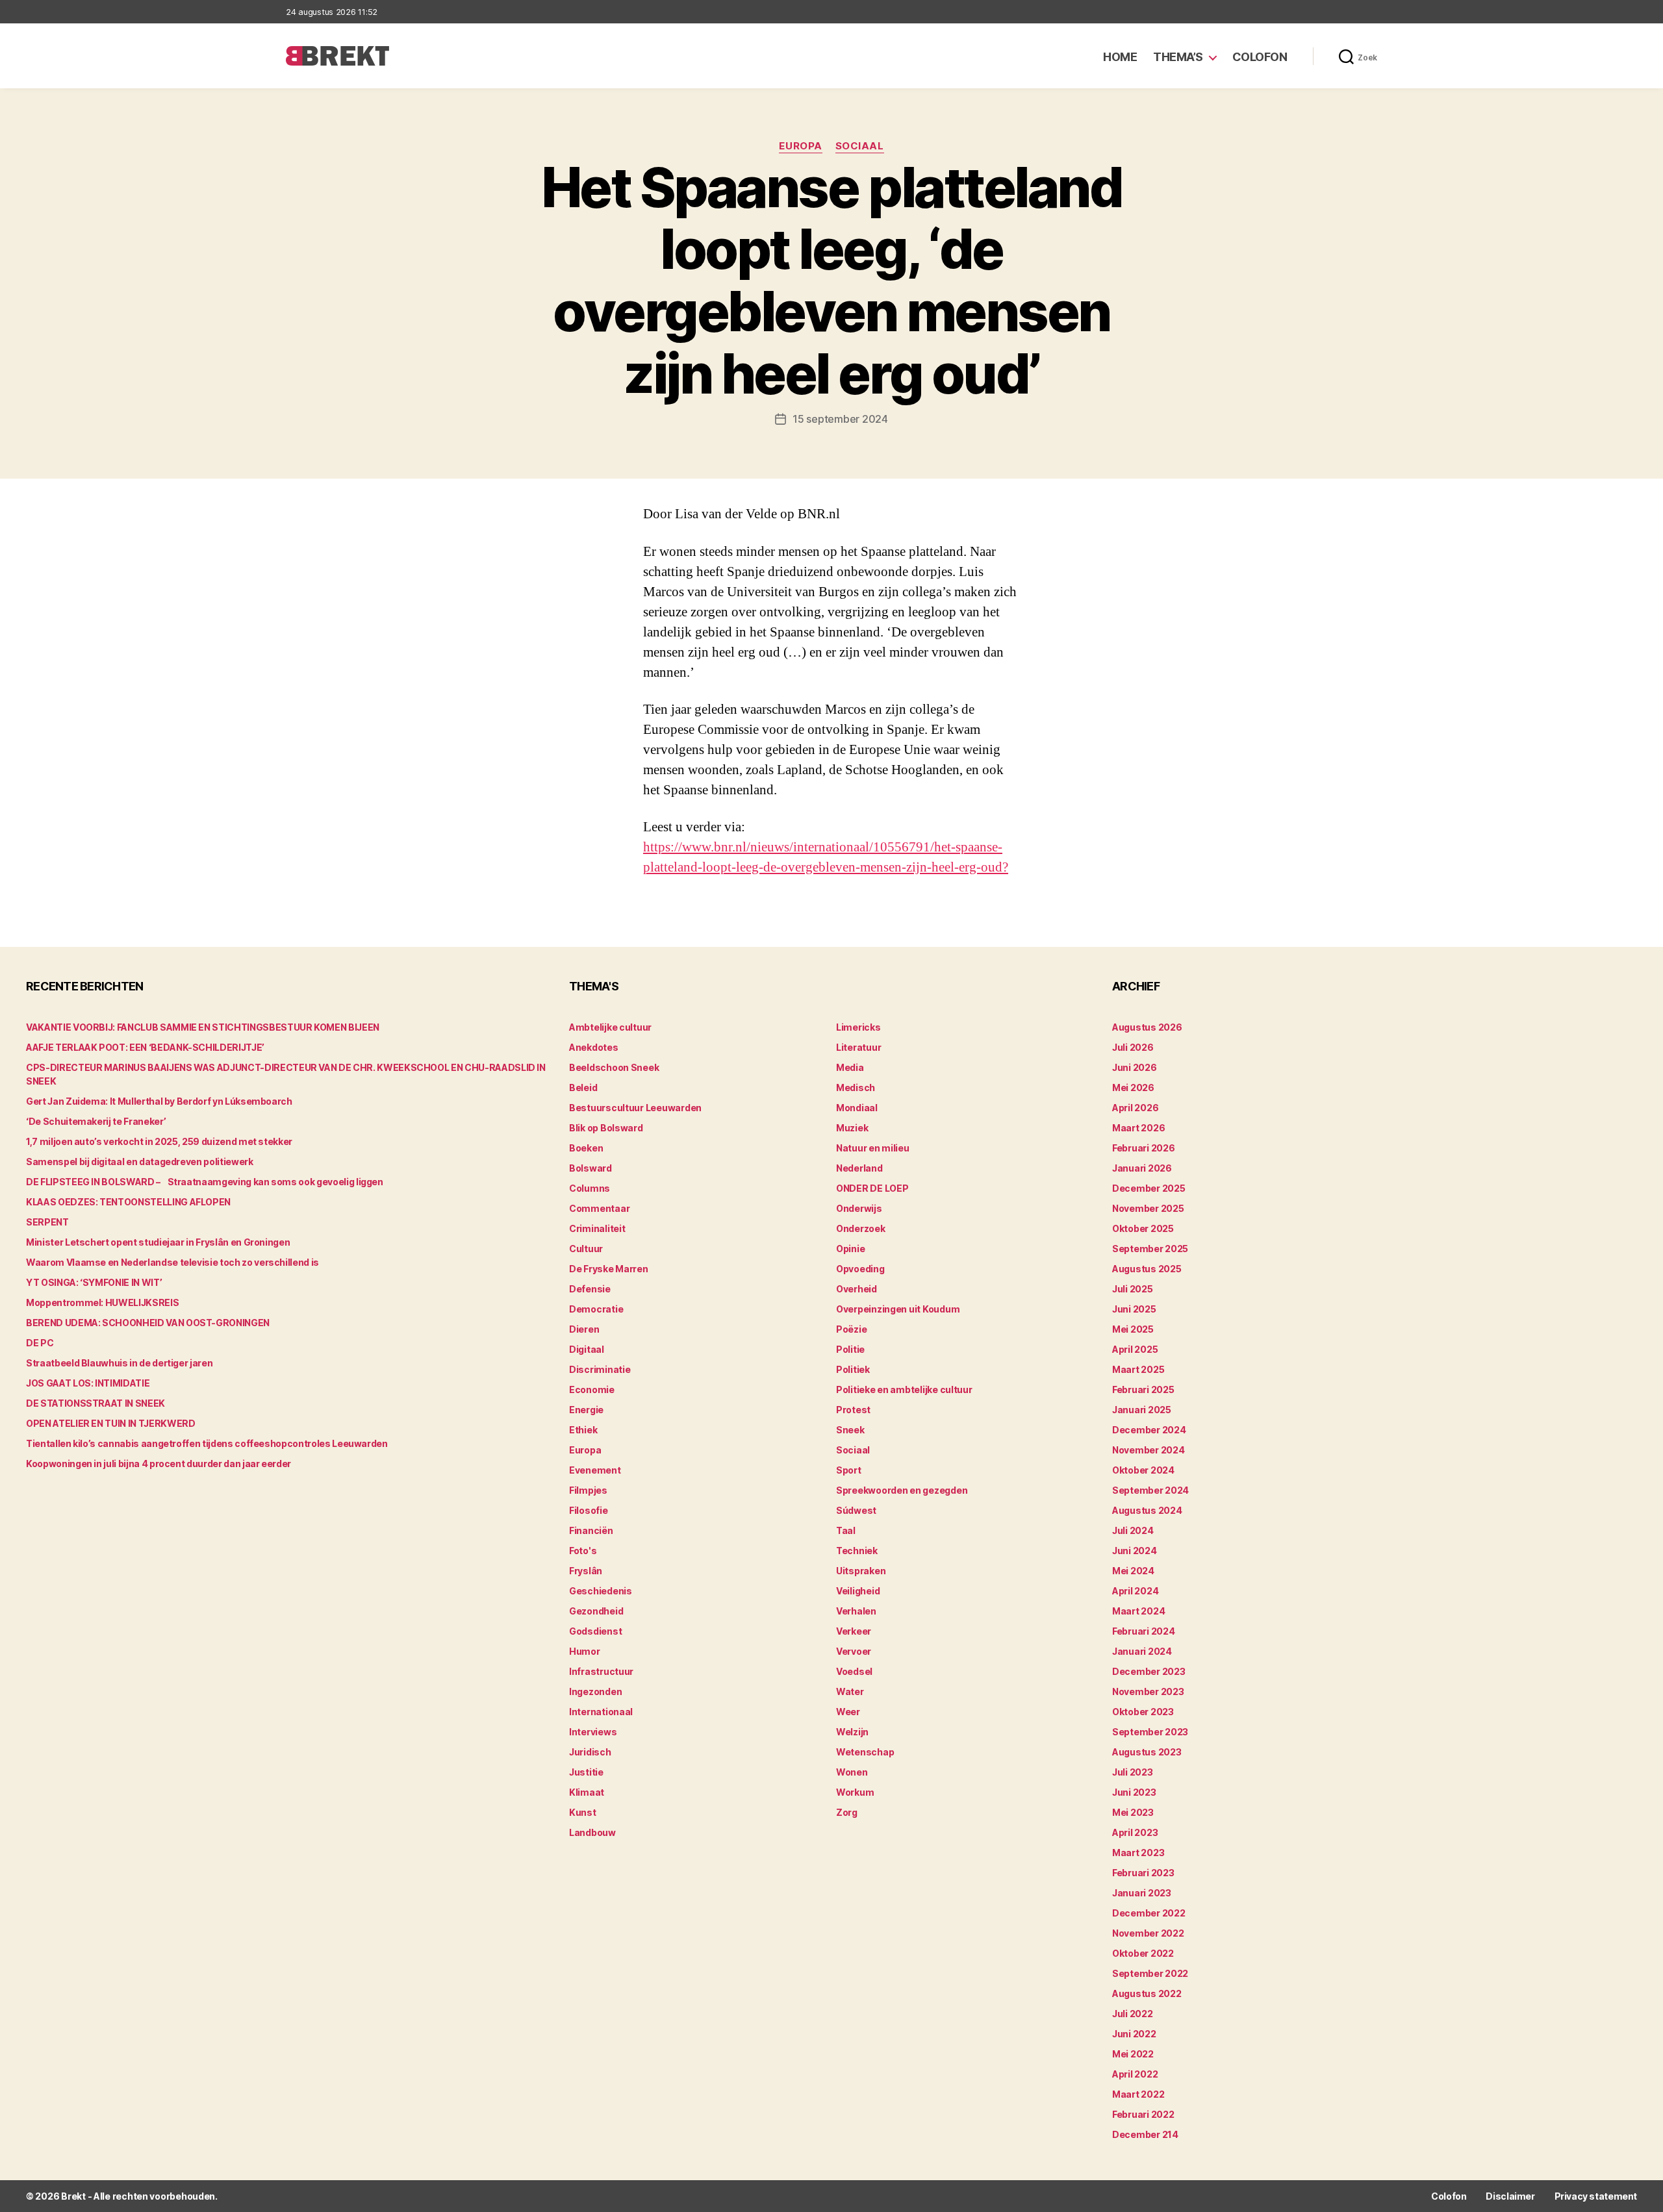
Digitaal (587, 1349)
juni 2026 (1135, 1067)
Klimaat (587, 1792)
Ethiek (583, 1430)
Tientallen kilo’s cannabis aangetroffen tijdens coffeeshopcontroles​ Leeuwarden (207, 1443)
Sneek (850, 1430)
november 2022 (1148, 1933)
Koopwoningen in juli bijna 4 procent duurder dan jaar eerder (159, 1464)
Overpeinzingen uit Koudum (898, 1309)
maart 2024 (1138, 1611)
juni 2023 (1134, 1792)
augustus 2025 (1147, 1269)
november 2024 (1149, 1450)
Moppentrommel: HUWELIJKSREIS (102, 1302)
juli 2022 (1133, 2014)
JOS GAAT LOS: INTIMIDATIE (88, 1383)
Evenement (595, 1470)
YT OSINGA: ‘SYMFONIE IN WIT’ (94, 1282)
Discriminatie (600, 1369)
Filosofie (589, 1510)
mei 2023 (1133, 1812)
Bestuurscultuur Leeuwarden (635, 1108)
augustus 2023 (1147, 1752)
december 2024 (1149, 1430)
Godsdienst (595, 1631)
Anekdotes (594, 1047)
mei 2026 (1133, 1087)
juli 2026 (1133, 1047)
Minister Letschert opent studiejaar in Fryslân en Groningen (158, 1242)
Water (850, 1691)
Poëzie (851, 1329)
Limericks (858, 1027)
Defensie (590, 1289)
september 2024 (1150, 1490)
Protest (853, 1410)
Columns (590, 1188)
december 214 (1145, 2134)
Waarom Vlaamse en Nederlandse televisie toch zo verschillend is (172, 1262)
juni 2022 (1134, 2034)
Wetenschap (865, 1752)
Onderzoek (861, 1228)
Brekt (73, 2196)
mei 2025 (1133, 1329)
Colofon (1260, 57)
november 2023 (1148, 1691)
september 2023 (1150, 1732)
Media (850, 1067)
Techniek (857, 1551)
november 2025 (1148, 1208)
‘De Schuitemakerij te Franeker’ (96, 1121)
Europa (800, 146)
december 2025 (1149, 1188)
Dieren (584, 1329)
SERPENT (47, 1222)
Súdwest (856, 1510)
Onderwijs (859, 1208)
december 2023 (1149, 1671)
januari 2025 (1142, 1410)
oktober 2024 (1143, 1470)
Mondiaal (857, 1108)
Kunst (583, 1812)
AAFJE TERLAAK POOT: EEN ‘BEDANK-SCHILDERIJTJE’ (145, 1047)
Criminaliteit (597, 1228)
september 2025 (1150, 1249)
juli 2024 (1133, 1530)
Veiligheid (858, 1591)
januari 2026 (1142, 1168)
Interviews (593, 1732)
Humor (585, 1651)
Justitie (586, 1772)
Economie (592, 1389)
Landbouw (592, 1832)
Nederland (859, 1168)
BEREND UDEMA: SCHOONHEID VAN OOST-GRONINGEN (148, 1323)
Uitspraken (861, 1571)
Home (1120, 57)
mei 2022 (1133, 2054)
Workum (855, 1792)
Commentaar (599, 1208)
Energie (586, 1410)
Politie (850, 1349)
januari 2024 (1142, 1651)
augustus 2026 (1147, 1027)
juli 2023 (1133, 1772)
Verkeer (854, 1631)
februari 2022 (1143, 2114)
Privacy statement (1596, 2196)
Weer (848, 1712)
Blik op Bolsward (606, 1128)
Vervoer (854, 1651)
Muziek (852, 1128)
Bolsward (590, 1168)
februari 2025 (1143, 1389)
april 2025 (1135, 1349)
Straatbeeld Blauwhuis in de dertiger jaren (119, 1363)
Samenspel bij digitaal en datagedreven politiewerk (140, 1162)
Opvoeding (860, 1269)
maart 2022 (1138, 2094)
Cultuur (586, 1249)
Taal (846, 1530)
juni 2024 (1135, 1551)
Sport (849, 1470)
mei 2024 (1133, 1571)
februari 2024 (1144, 1631)
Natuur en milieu (873, 1148)
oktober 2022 (1143, 1953)
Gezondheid (596, 1611)
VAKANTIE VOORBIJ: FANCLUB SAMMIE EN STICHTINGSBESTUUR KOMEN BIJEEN (203, 1027)
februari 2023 (1143, 1873)
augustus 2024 (1147, 1510)
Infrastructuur (601, 1671)
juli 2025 (1133, 1289)
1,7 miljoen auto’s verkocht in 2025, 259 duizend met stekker (159, 1141)
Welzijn (852, 1732)
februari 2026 (1144, 1148)
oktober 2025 (1143, 1228)
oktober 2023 (1143, 1712)
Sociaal (860, 146)
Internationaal (601, 1712)
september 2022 (1150, 1973)
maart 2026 (1138, 1128)
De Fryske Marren (609, 1269)
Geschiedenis (601, 1591)
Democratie (596, 1309)
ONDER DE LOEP (872, 1188)
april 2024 (1135, 1591)
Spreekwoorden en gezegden (902, 1490)
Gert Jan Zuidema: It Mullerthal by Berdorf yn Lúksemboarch (159, 1101)
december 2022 (1149, 1913)
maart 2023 (1138, 1853)
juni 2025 (1134, 1309)
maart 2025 (1138, 1369)
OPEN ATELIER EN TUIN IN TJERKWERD (110, 1423)
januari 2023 (1142, 1893)
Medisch (856, 1087)
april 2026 (1135, 1108)
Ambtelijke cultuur (610, 1027)
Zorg (847, 1812)
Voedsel (854, 1671)
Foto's (583, 1551)
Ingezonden (595, 1691)
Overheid (857, 1289)
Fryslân (586, 1571)
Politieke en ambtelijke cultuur (904, 1389)
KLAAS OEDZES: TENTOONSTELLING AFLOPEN (128, 1202)
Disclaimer (1510, 2196)
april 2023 (1135, 1832)
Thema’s (1178, 57)
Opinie (850, 1249)
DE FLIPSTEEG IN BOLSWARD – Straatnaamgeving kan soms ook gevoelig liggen (205, 1182)
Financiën (591, 1530)
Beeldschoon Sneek (614, 1067)
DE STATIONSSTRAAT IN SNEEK (95, 1403)
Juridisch (590, 1752)
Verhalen (856, 1611)
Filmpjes (588, 1490)
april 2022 (1135, 2074)
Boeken (586, 1148)
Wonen (852, 1772)
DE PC (40, 1343)
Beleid (583, 1087)
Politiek (853, 1369)
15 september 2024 (840, 419)
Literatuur (858, 1047)
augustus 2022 (1147, 1993)
